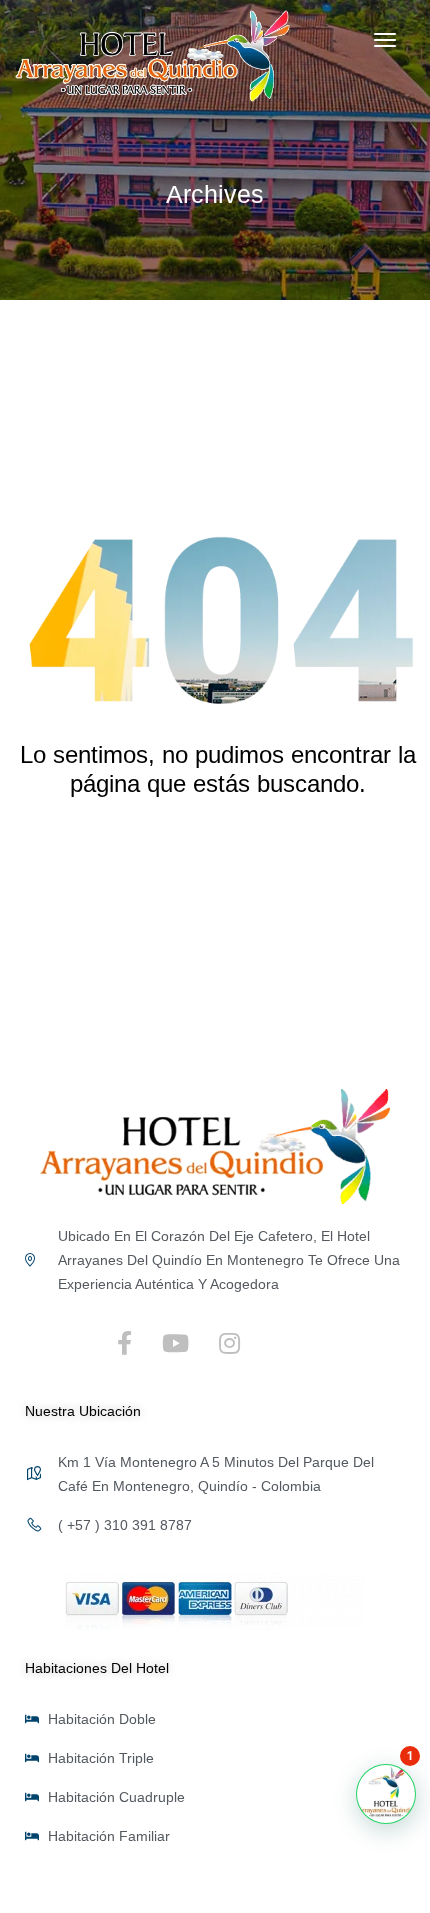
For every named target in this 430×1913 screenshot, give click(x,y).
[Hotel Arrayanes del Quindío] (215, 1145)
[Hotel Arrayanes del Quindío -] (152, 56)
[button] (386, 1794)
